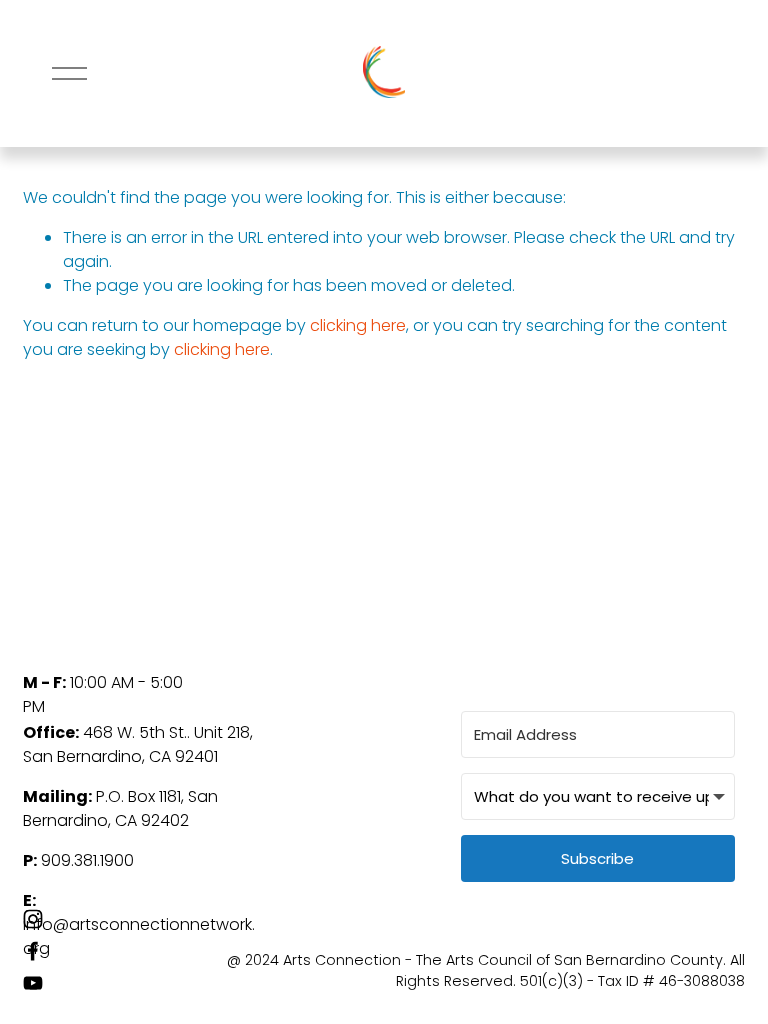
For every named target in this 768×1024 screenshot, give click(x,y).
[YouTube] (33, 983)
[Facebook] (33, 951)
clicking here (358, 325)
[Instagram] (33, 919)
